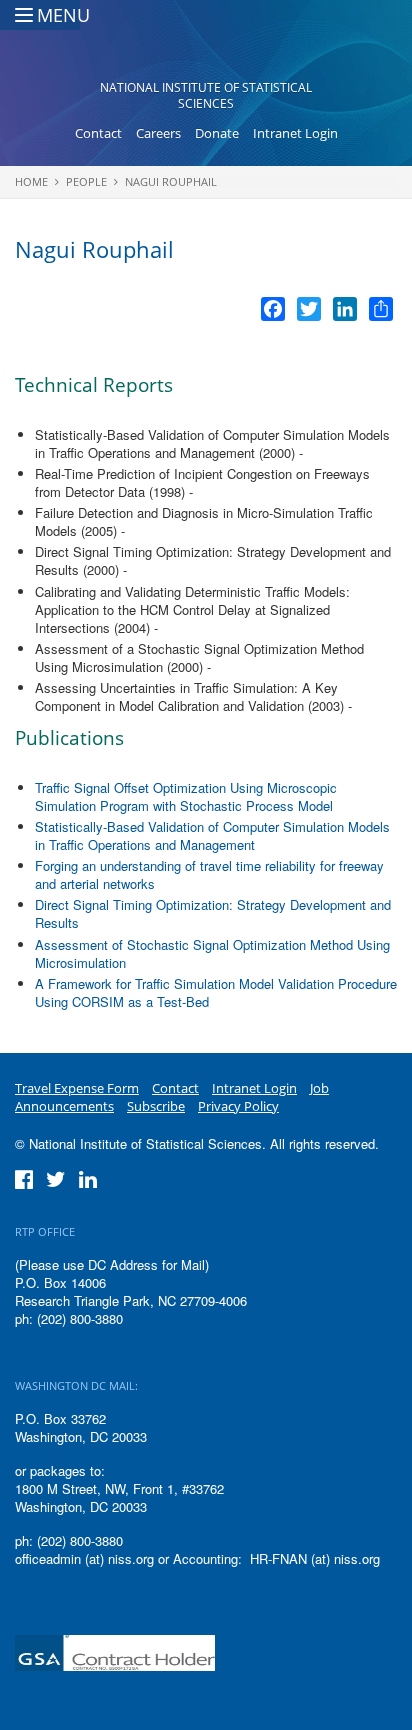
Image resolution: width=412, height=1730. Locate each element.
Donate (217, 133)
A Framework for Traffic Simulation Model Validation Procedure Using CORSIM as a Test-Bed (216, 992)
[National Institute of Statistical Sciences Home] (206, 46)
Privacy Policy (238, 1106)
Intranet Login (295, 133)
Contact (98, 133)
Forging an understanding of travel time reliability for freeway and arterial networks (209, 874)
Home (31, 181)
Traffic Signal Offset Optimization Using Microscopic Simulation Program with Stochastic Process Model (186, 796)
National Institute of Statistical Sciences (206, 95)
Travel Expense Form (77, 1088)
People (86, 181)
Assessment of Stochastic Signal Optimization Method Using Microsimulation (212, 953)
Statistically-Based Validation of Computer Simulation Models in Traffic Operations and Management (212, 835)
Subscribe (156, 1106)
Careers (158, 133)
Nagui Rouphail (171, 181)
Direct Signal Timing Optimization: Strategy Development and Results (213, 913)
